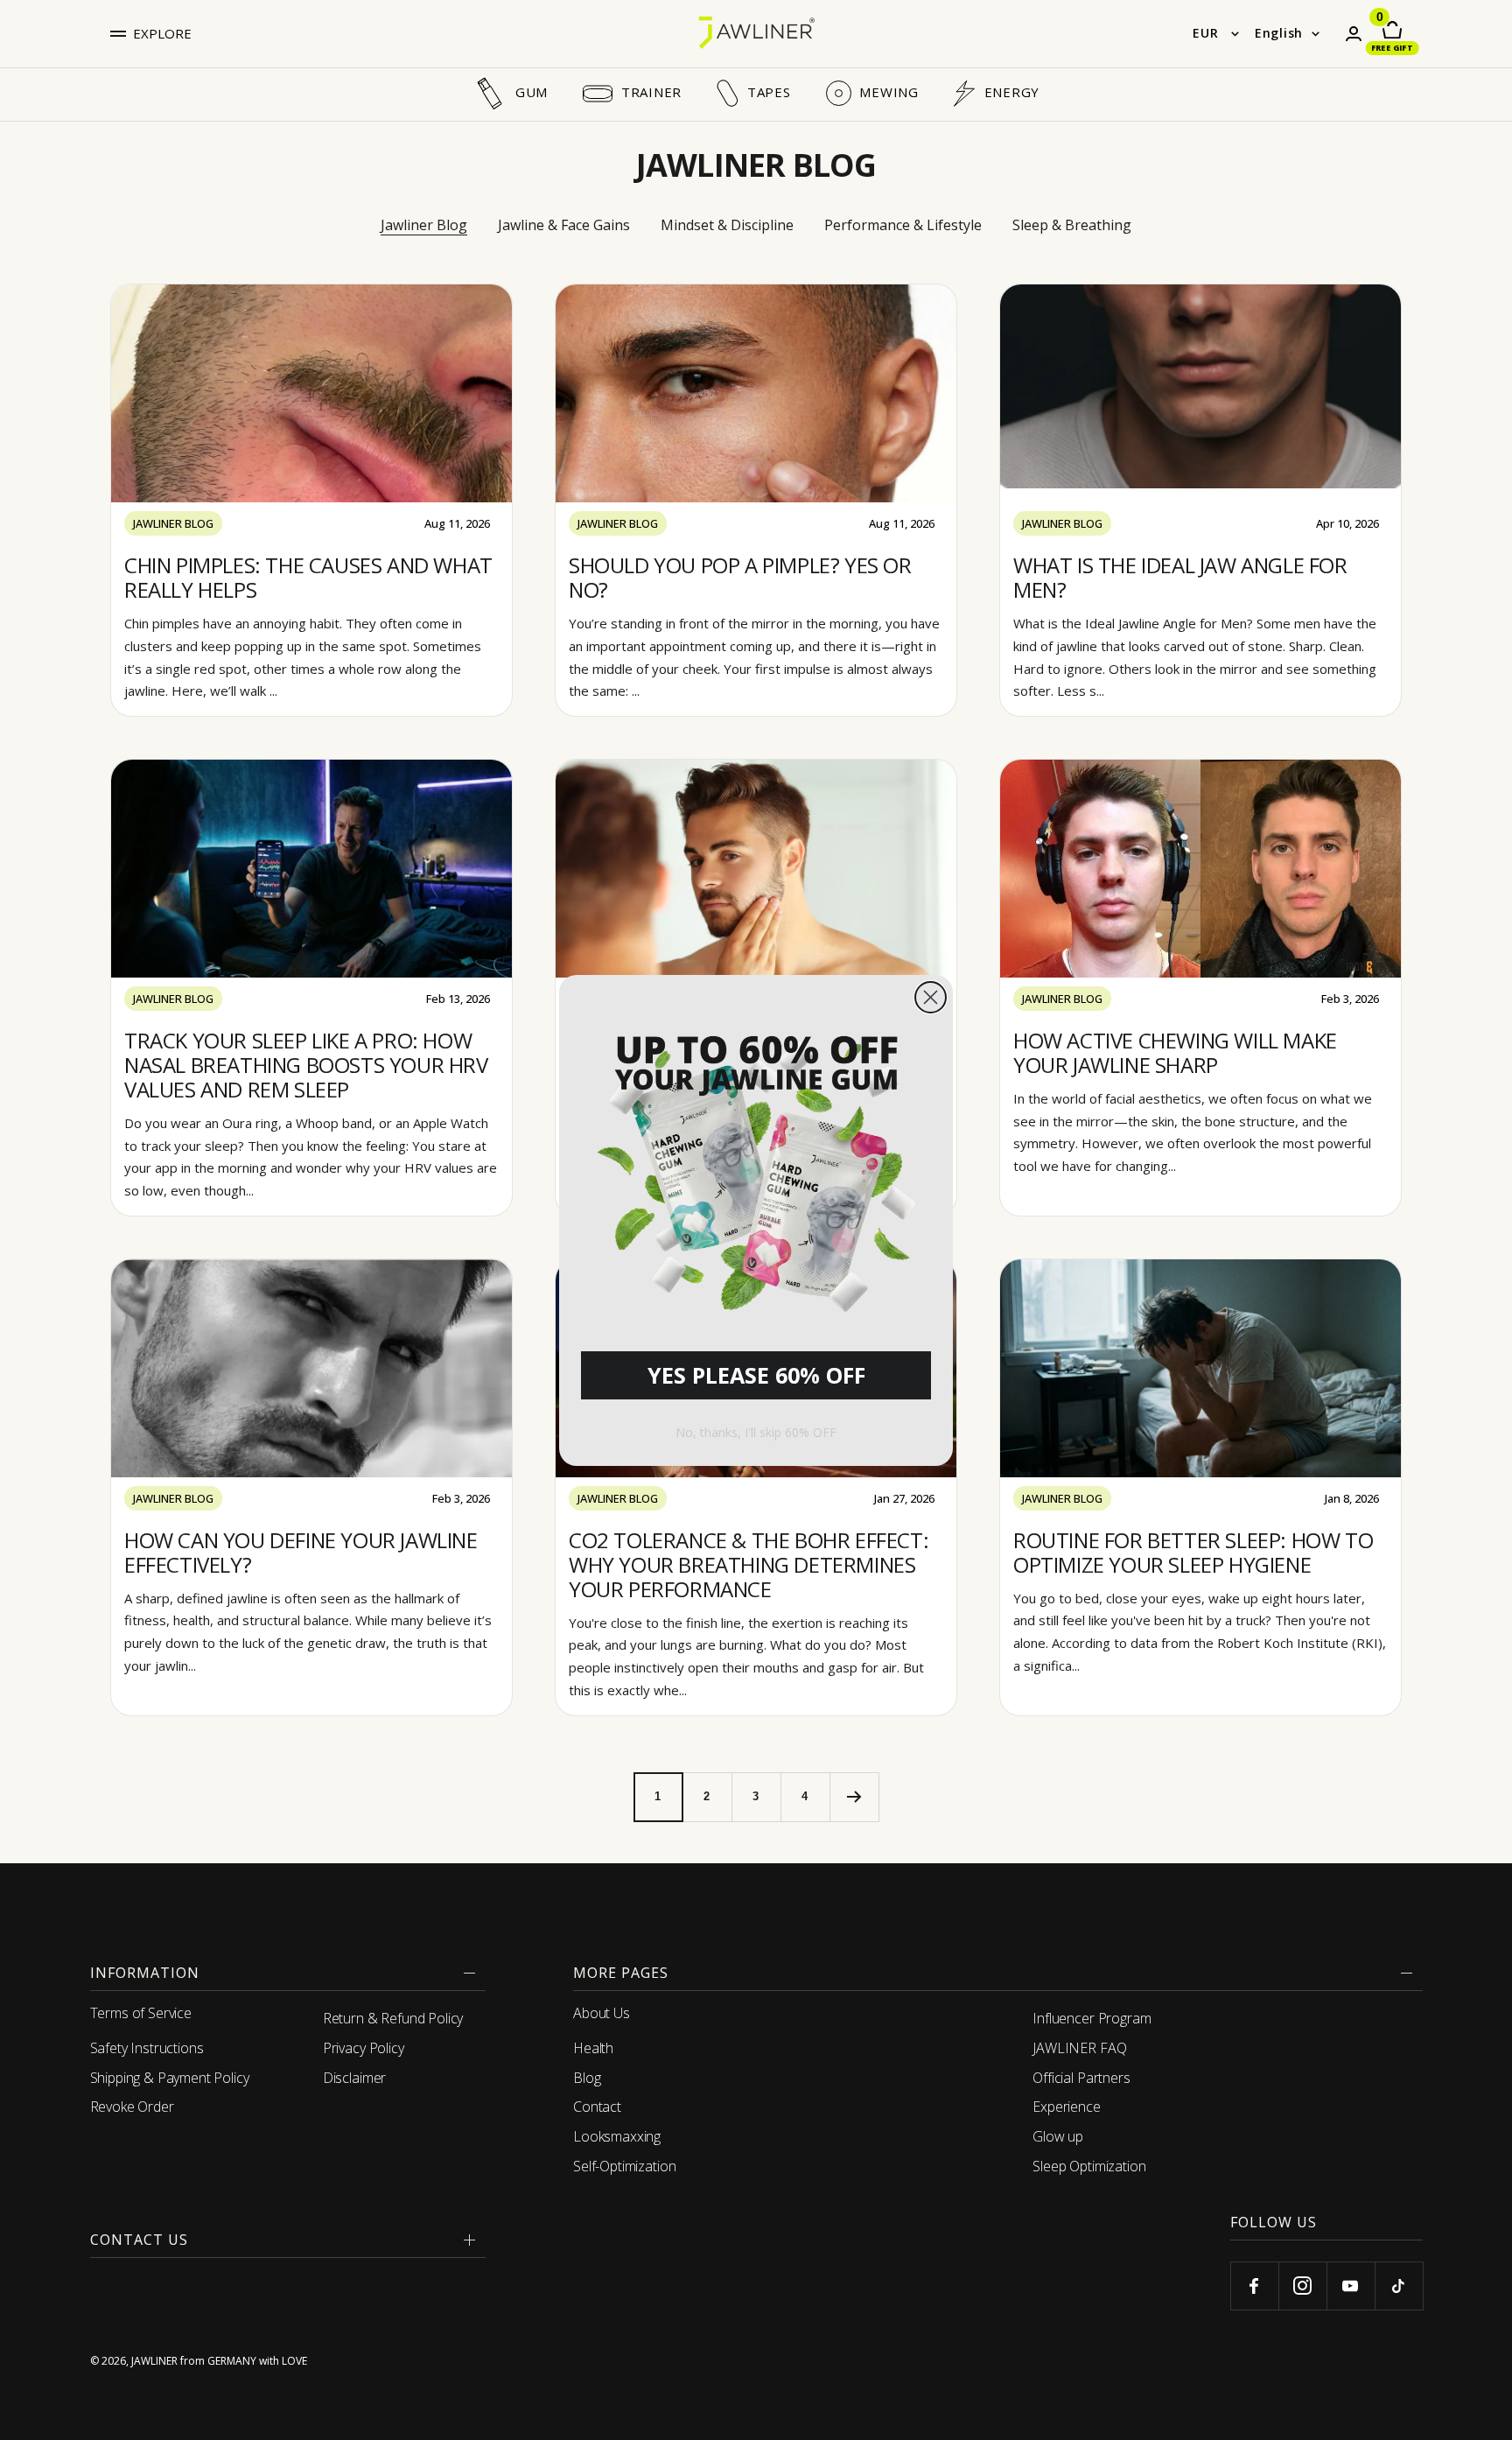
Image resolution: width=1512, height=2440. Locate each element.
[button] (756, 1167)
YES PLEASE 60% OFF (756, 1375)
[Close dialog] (931, 997)
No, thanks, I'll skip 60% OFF (756, 1432)
